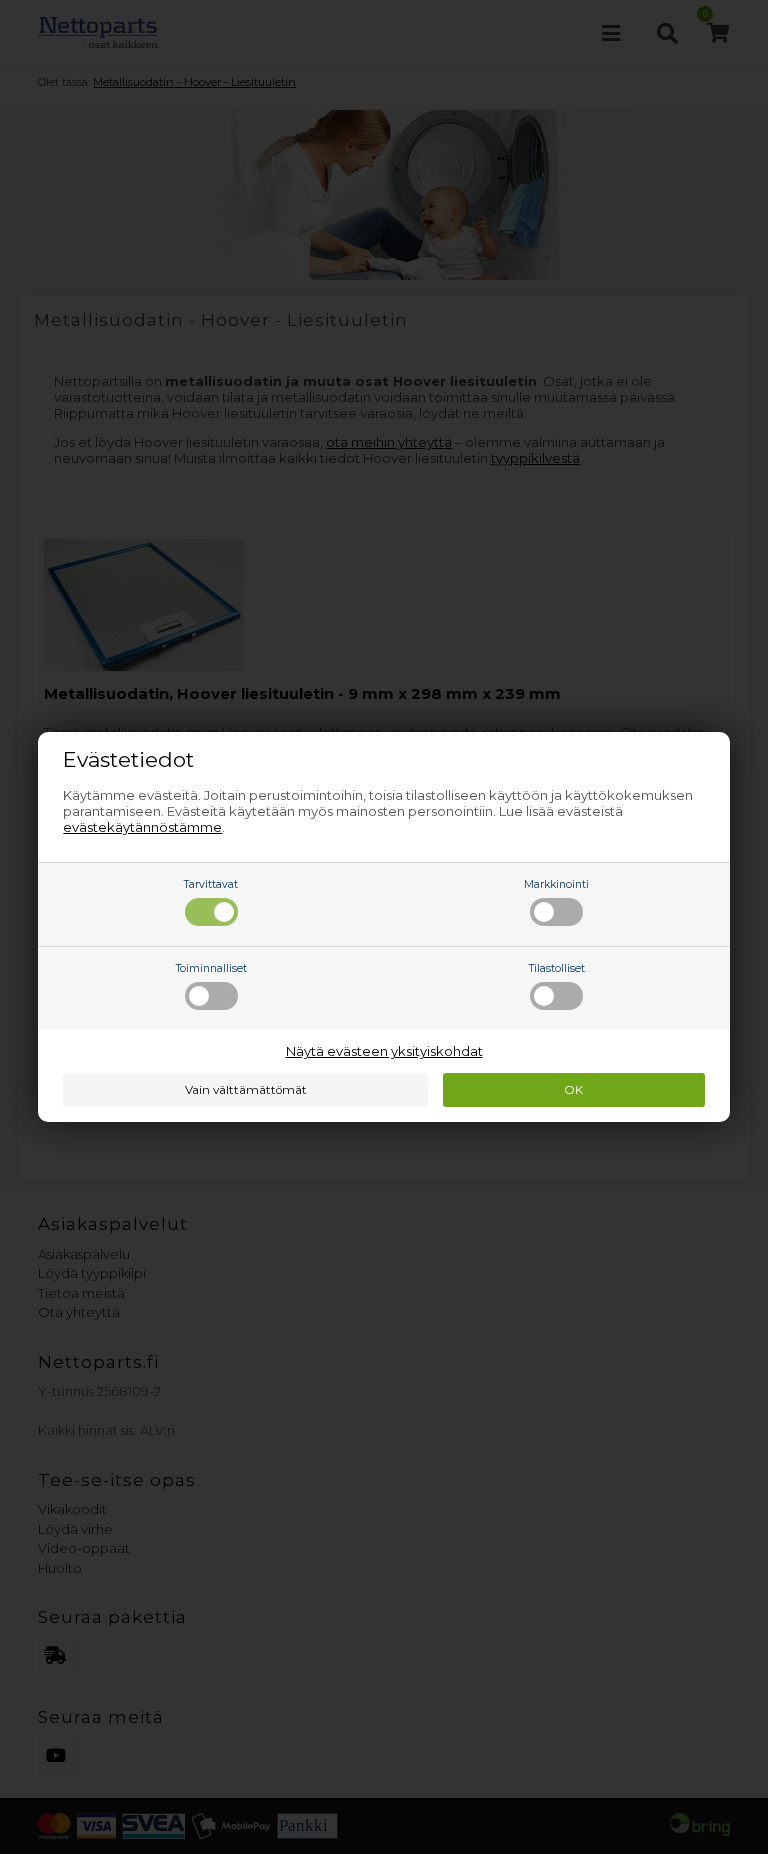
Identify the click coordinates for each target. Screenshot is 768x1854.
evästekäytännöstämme (142, 827)
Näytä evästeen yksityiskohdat (384, 1051)
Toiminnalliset (211, 968)
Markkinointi (556, 884)
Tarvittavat (211, 884)
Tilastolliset (557, 968)
